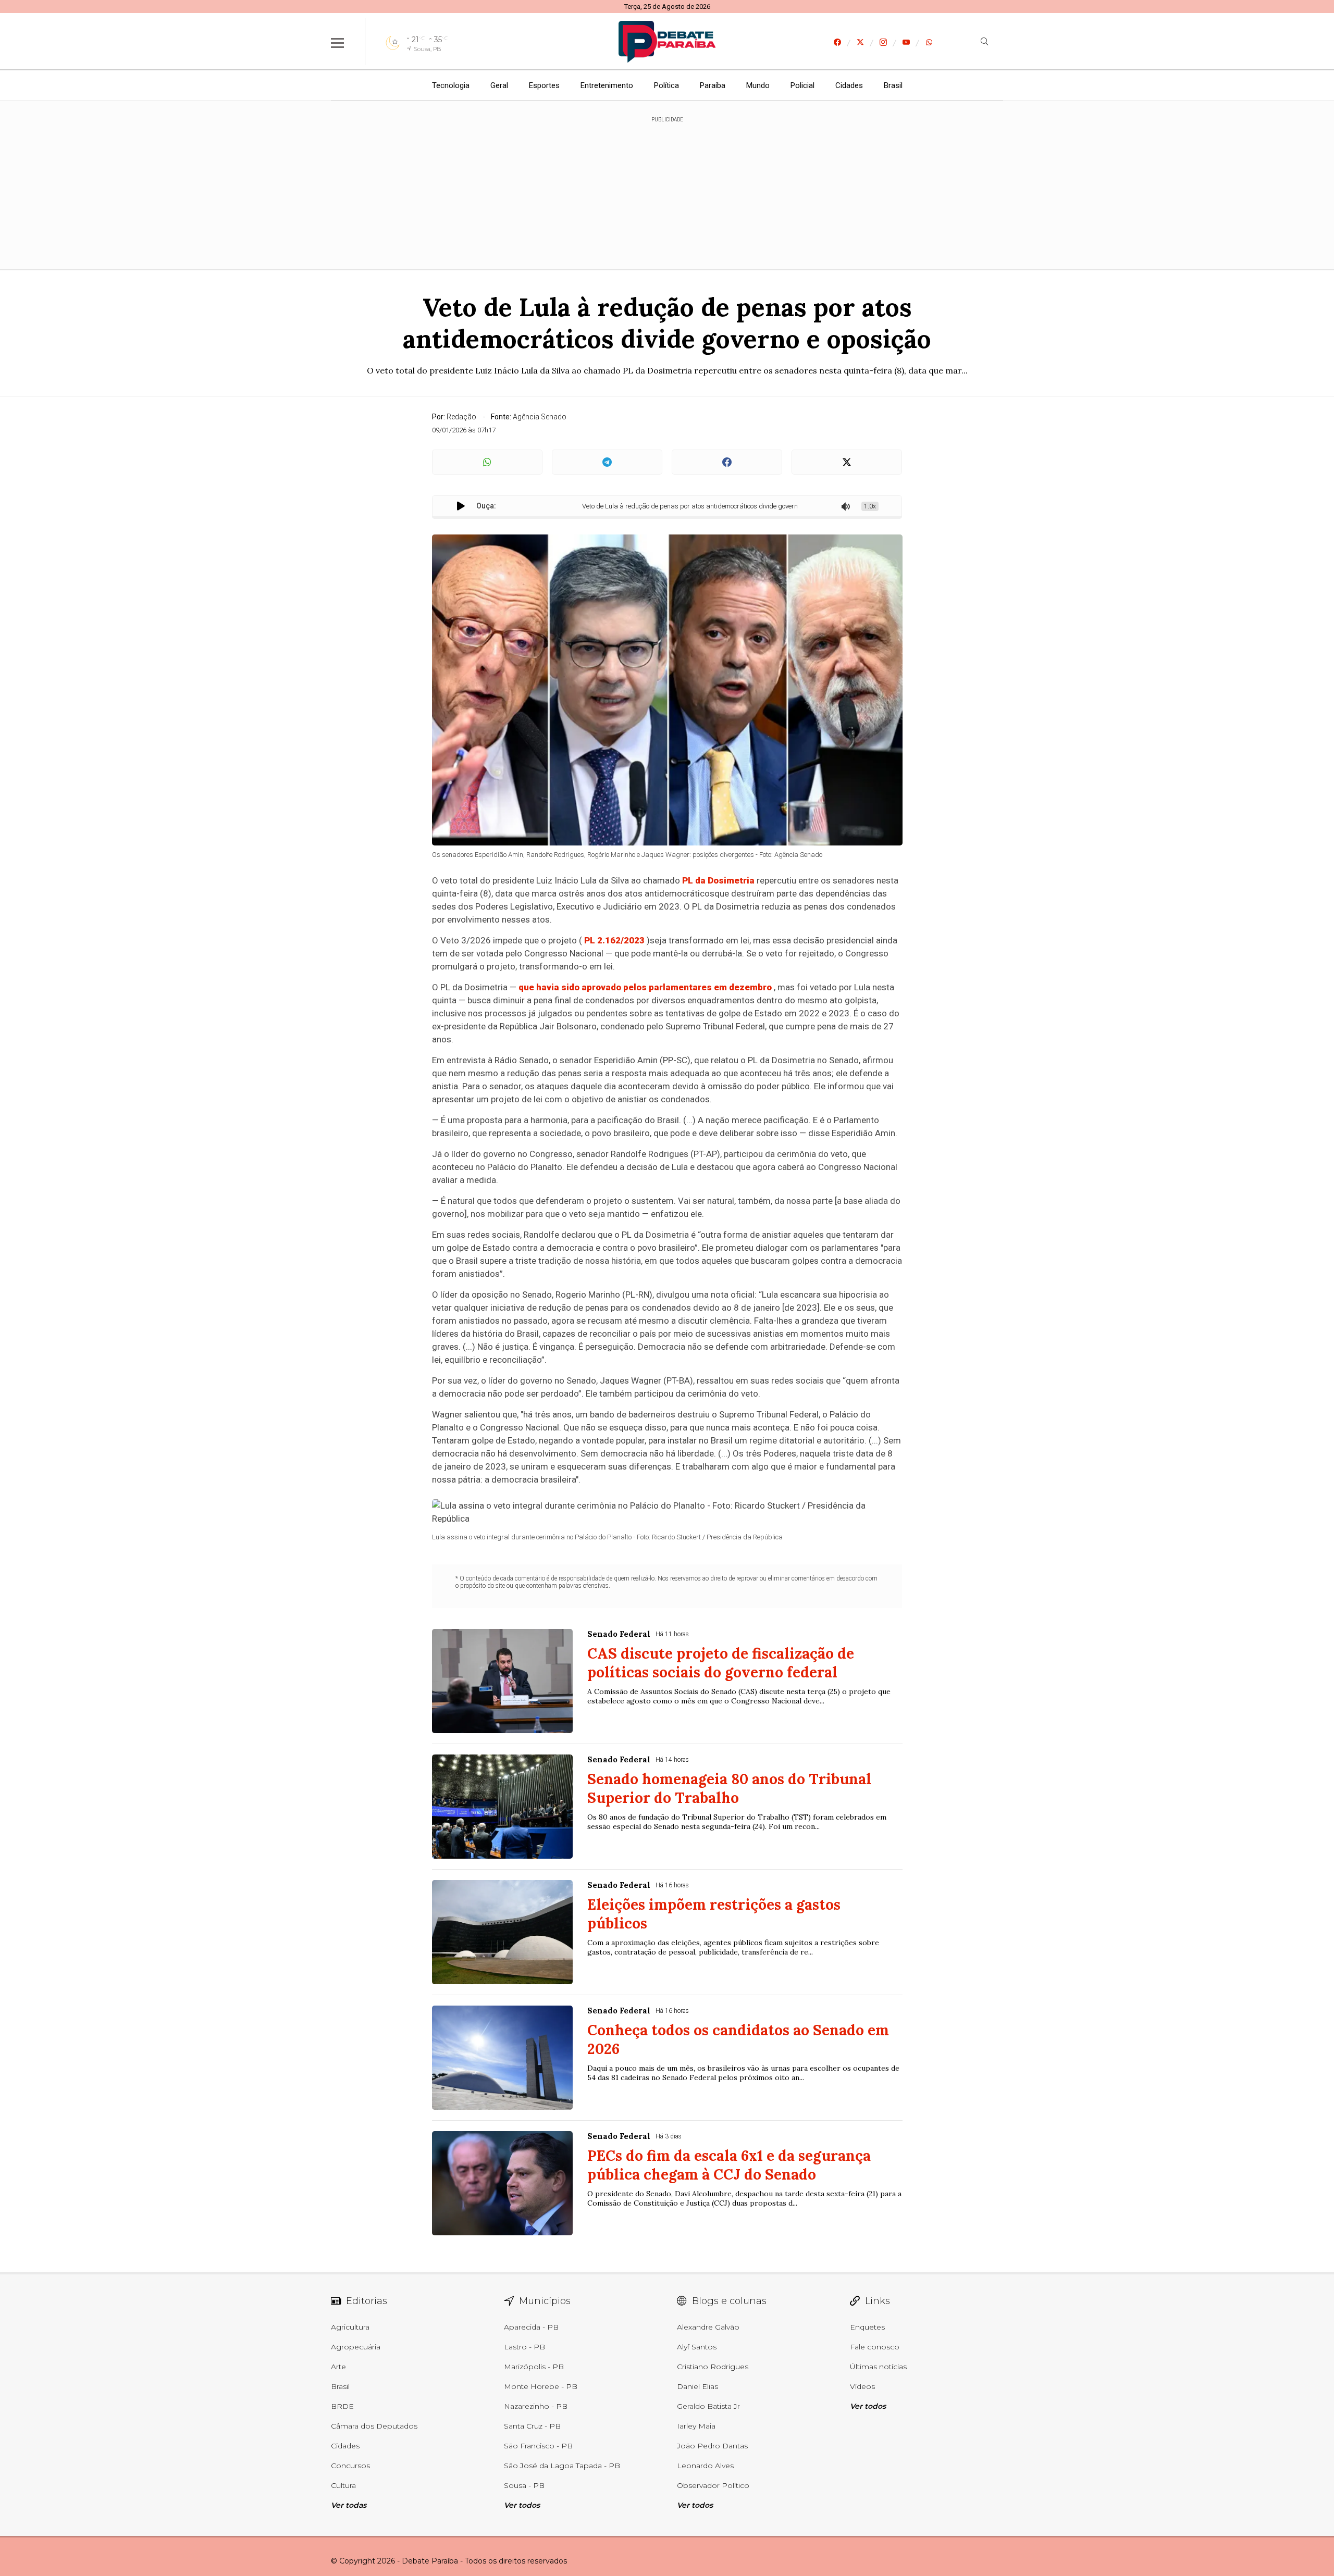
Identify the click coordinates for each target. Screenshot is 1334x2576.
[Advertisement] (667, 188)
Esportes (544, 85)
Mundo (758, 85)
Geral (499, 85)
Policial (802, 85)
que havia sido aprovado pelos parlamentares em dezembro (645, 987)
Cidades (849, 85)
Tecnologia (451, 85)
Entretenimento (607, 85)
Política (666, 85)
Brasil (893, 85)
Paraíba (713, 85)
